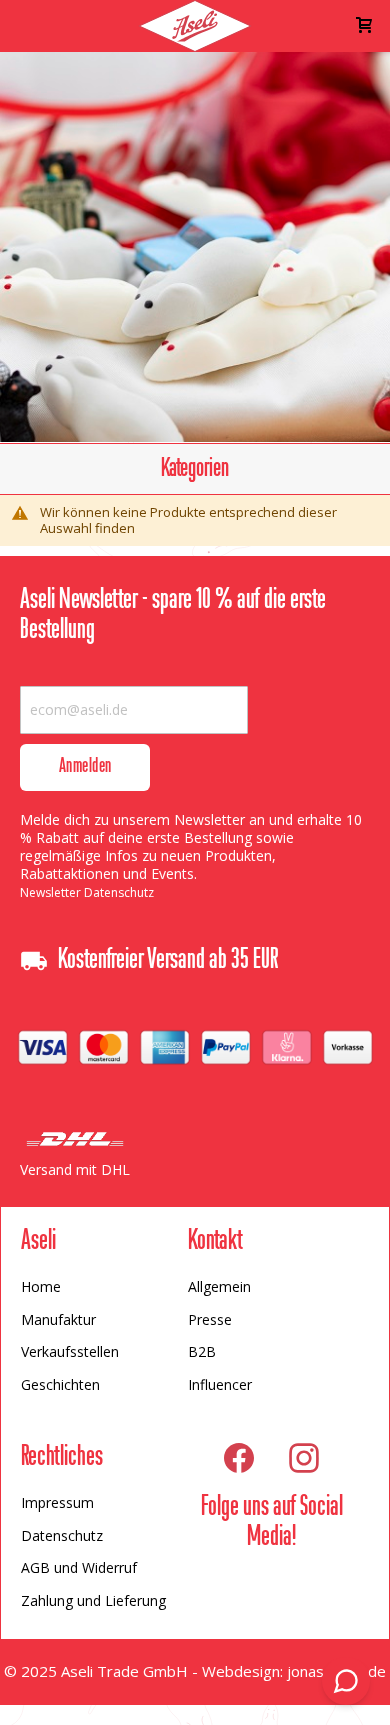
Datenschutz (62, 1535)
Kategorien (195, 469)
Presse (210, 1319)
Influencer (220, 1384)
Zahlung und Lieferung (93, 1600)
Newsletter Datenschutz (87, 892)
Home (41, 1286)
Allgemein (219, 1286)
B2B (202, 1351)
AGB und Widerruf (79, 1567)
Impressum (57, 1502)
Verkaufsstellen (70, 1351)
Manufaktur (58, 1319)
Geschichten (60, 1384)
